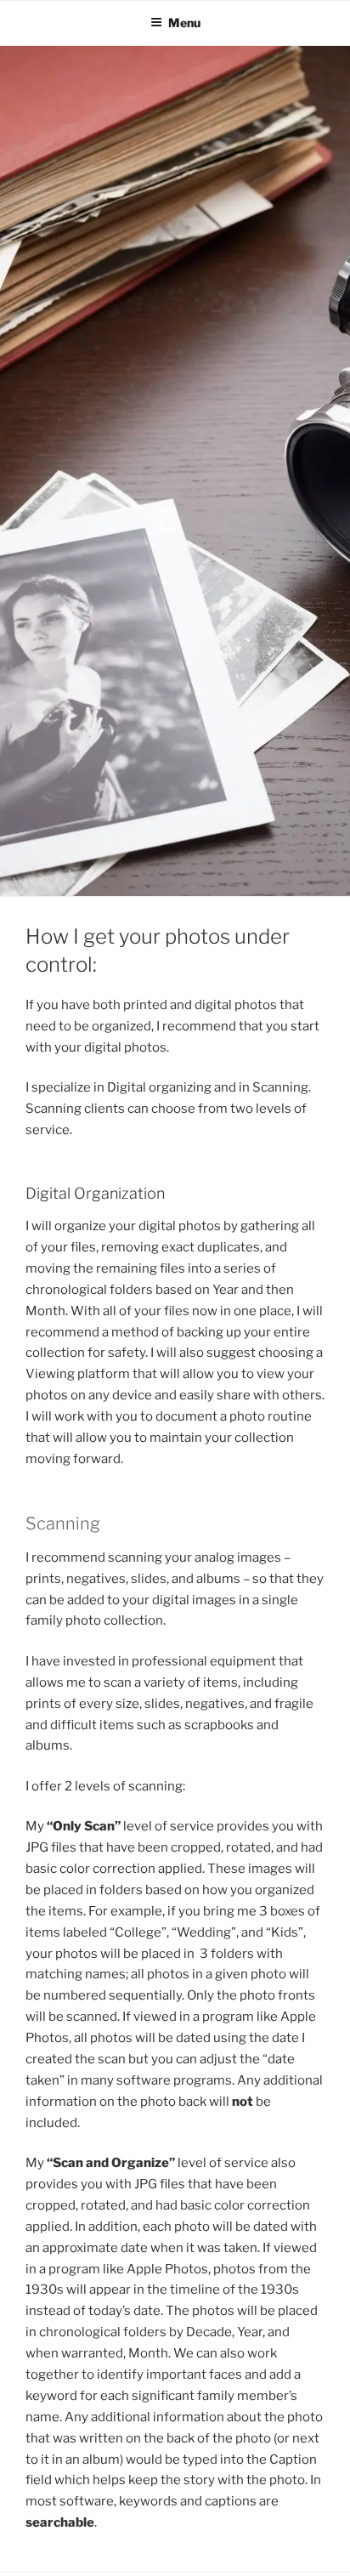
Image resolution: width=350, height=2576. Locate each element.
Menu (184, 23)
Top (331, 2553)
